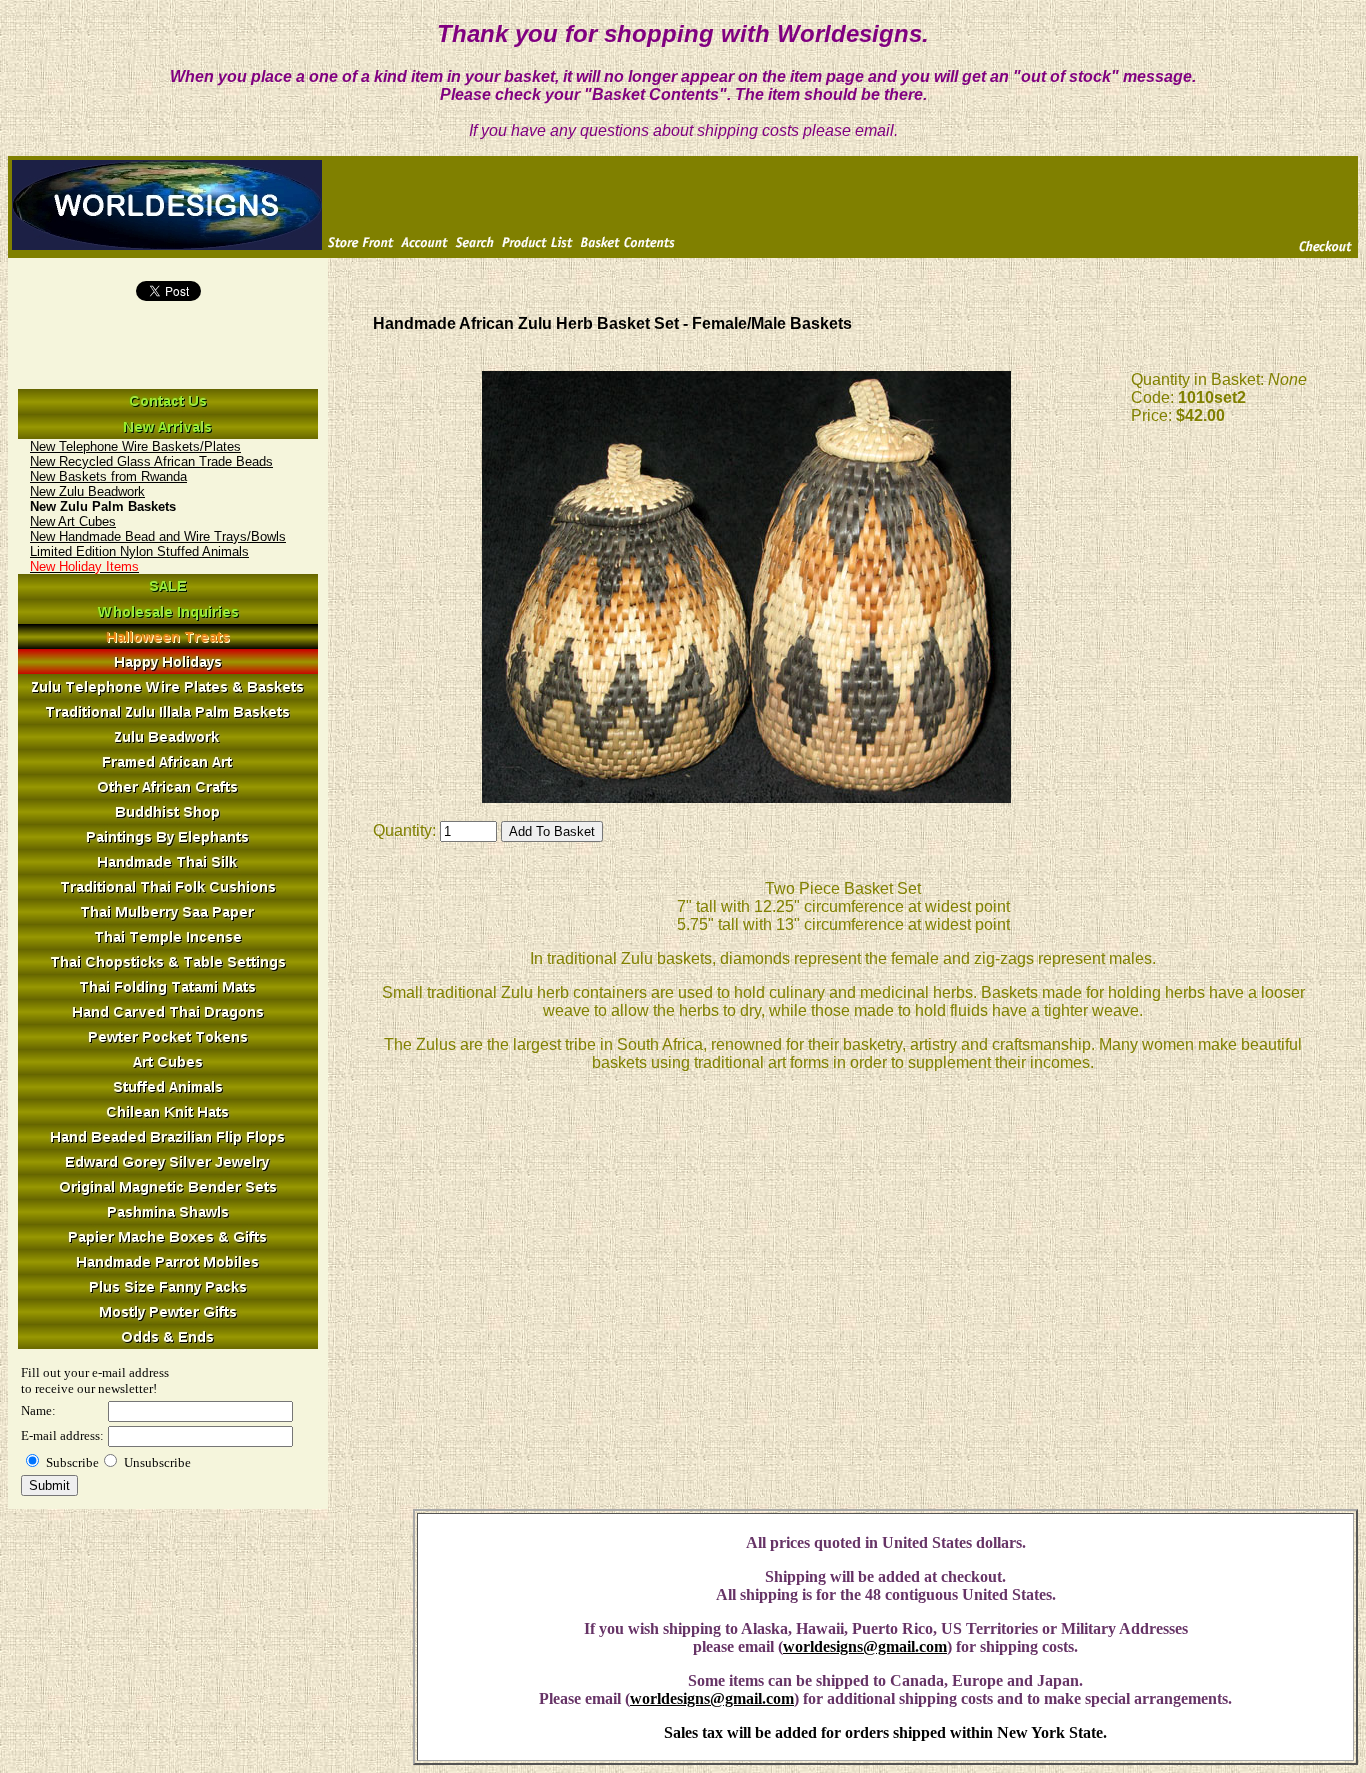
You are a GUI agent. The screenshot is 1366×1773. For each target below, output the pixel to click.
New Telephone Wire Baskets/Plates (135, 446)
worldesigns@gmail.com (865, 1646)
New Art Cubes (73, 521)
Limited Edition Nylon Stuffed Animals (139, 551)
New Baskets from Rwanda (108, 476)
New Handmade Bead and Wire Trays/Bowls (158, 536)
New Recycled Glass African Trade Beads (151, 461)
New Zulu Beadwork (87, 491)
